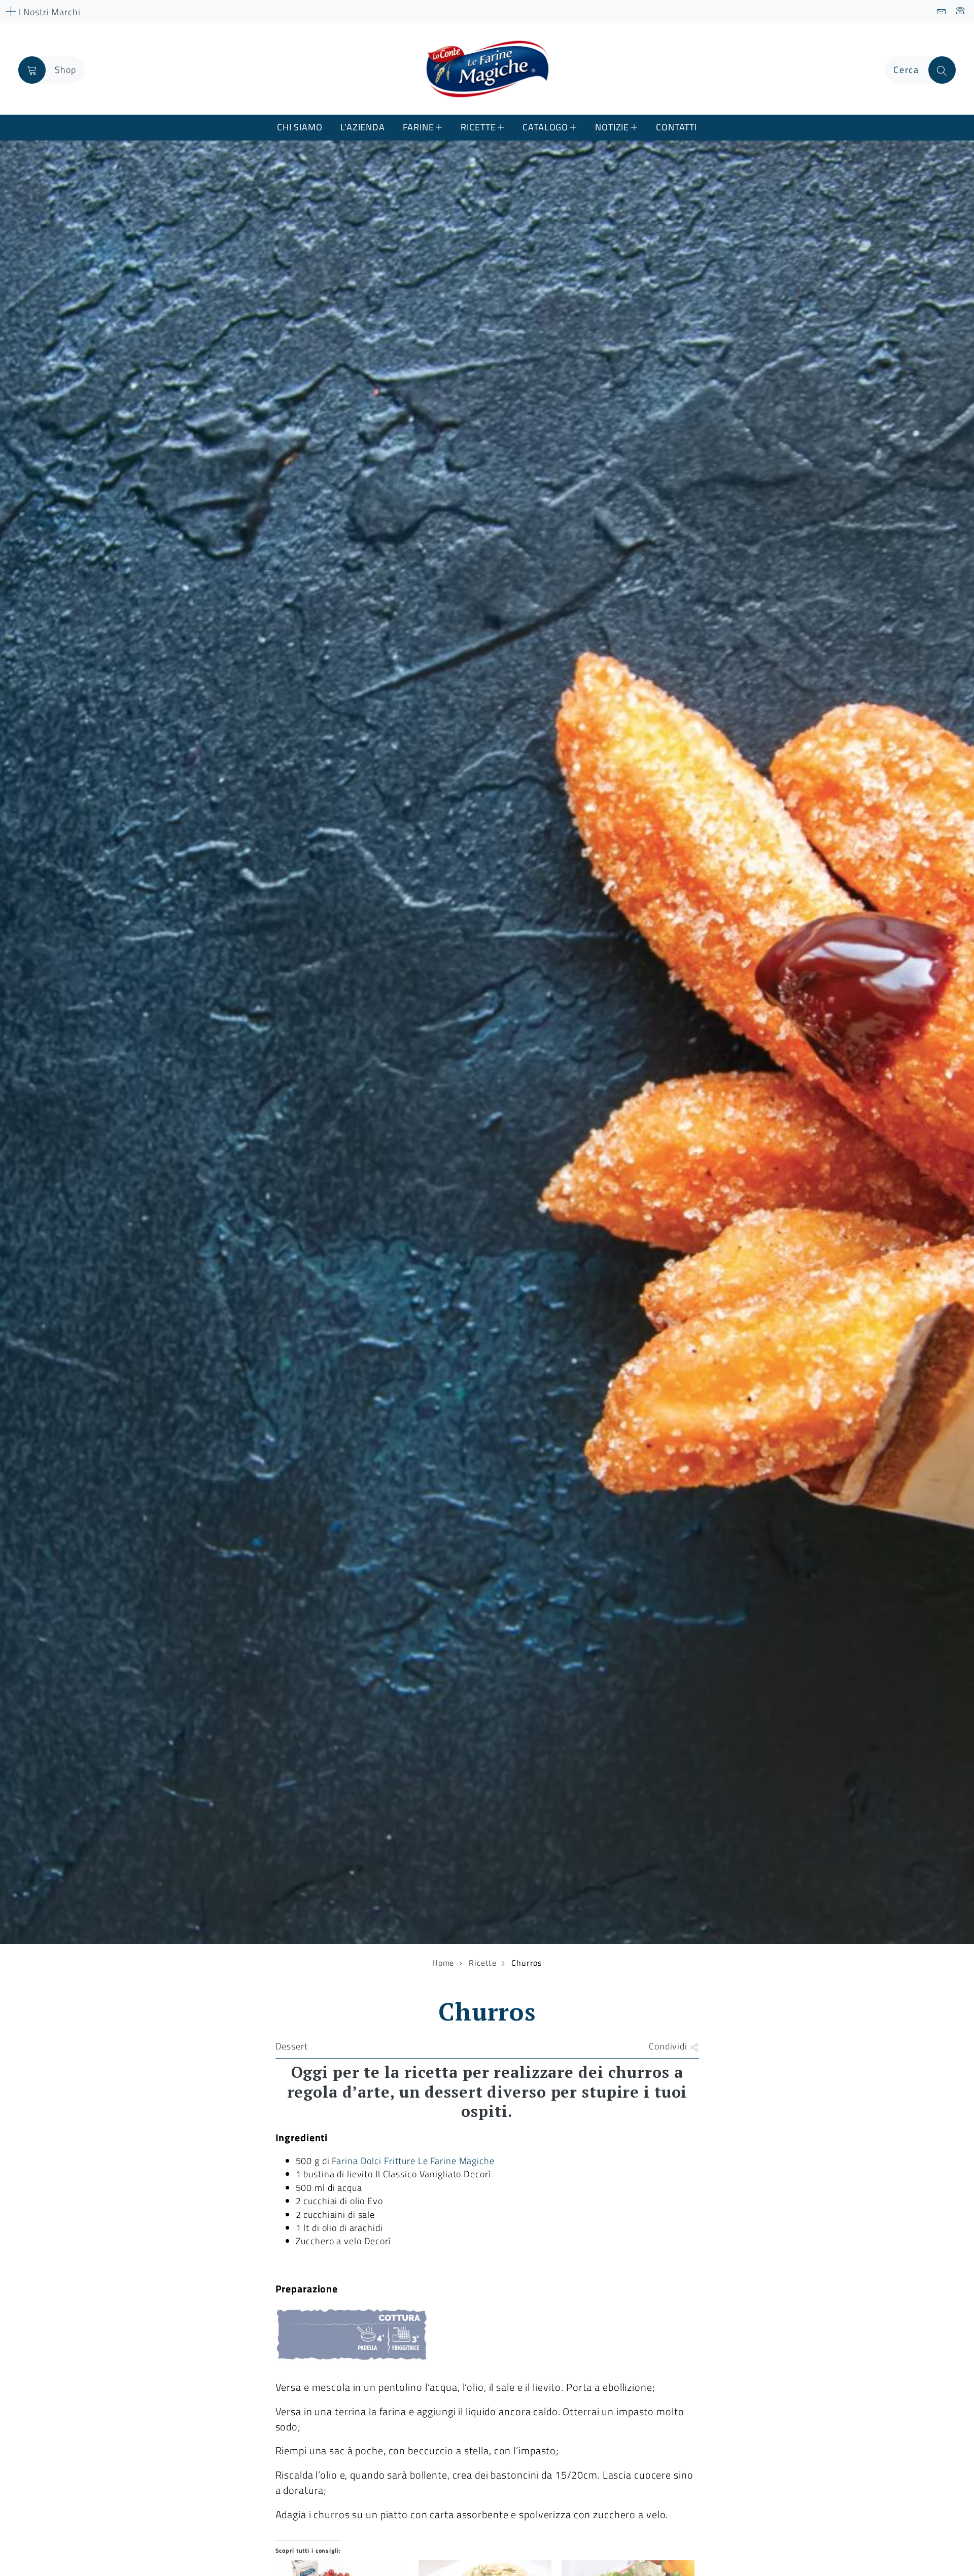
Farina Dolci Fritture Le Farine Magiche (413, 2161)
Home (443, 1963)
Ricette (478, 127)
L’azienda (363, 127)
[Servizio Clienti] (961, 12)
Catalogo (545, 127)
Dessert (292, 2046)
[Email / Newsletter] (942, 12)
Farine (418, 127)
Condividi (669, 2046)
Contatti (676, 127)
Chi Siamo (300, 127)
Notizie (612, 127)
